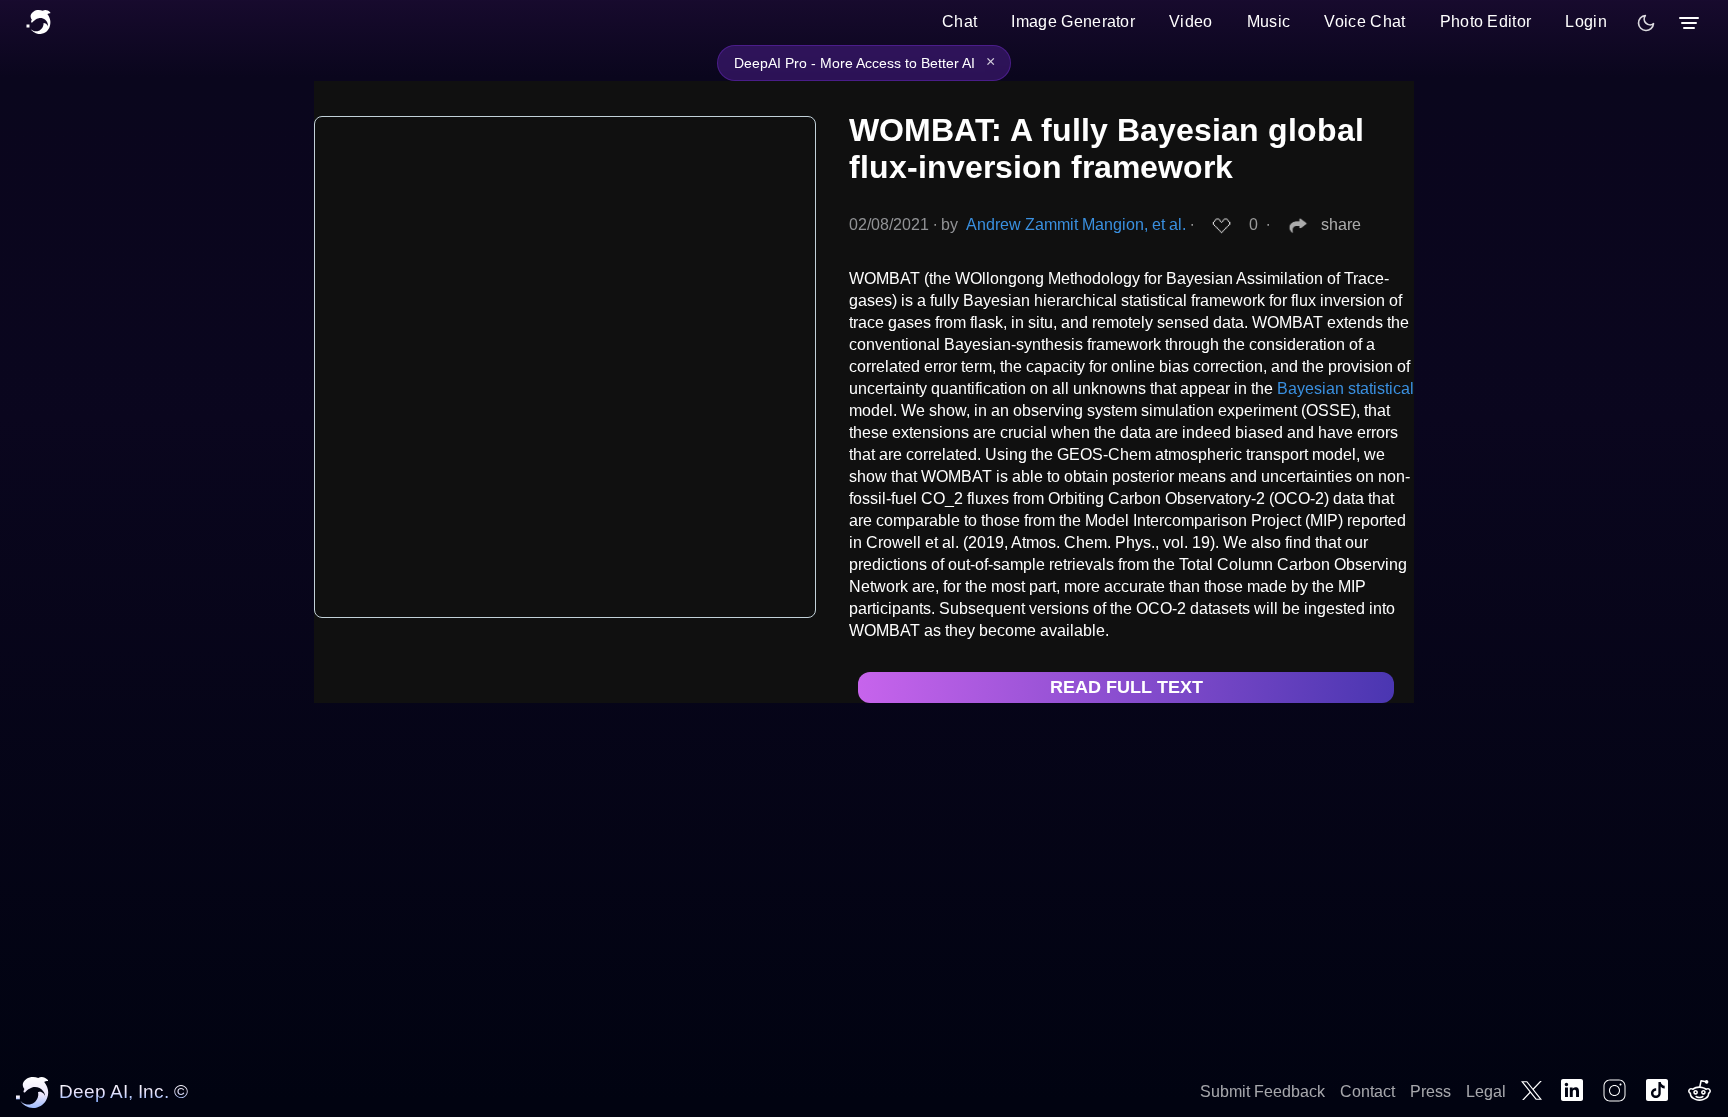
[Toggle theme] (1646, 23)
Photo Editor (1486, 21)
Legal (1486, 1091)
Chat (959, 21)
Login (1586, 21)
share (1341, 224)
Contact (1367, 1091)
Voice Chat (1364, 21)
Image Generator (1073, 21)
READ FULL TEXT (1126, 687)
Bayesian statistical (1345, 388)
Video (1191, 21)
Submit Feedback (1262, 1091)
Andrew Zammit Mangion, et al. (1076, 224)
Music (1269, 21)
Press (1430, 1091)
